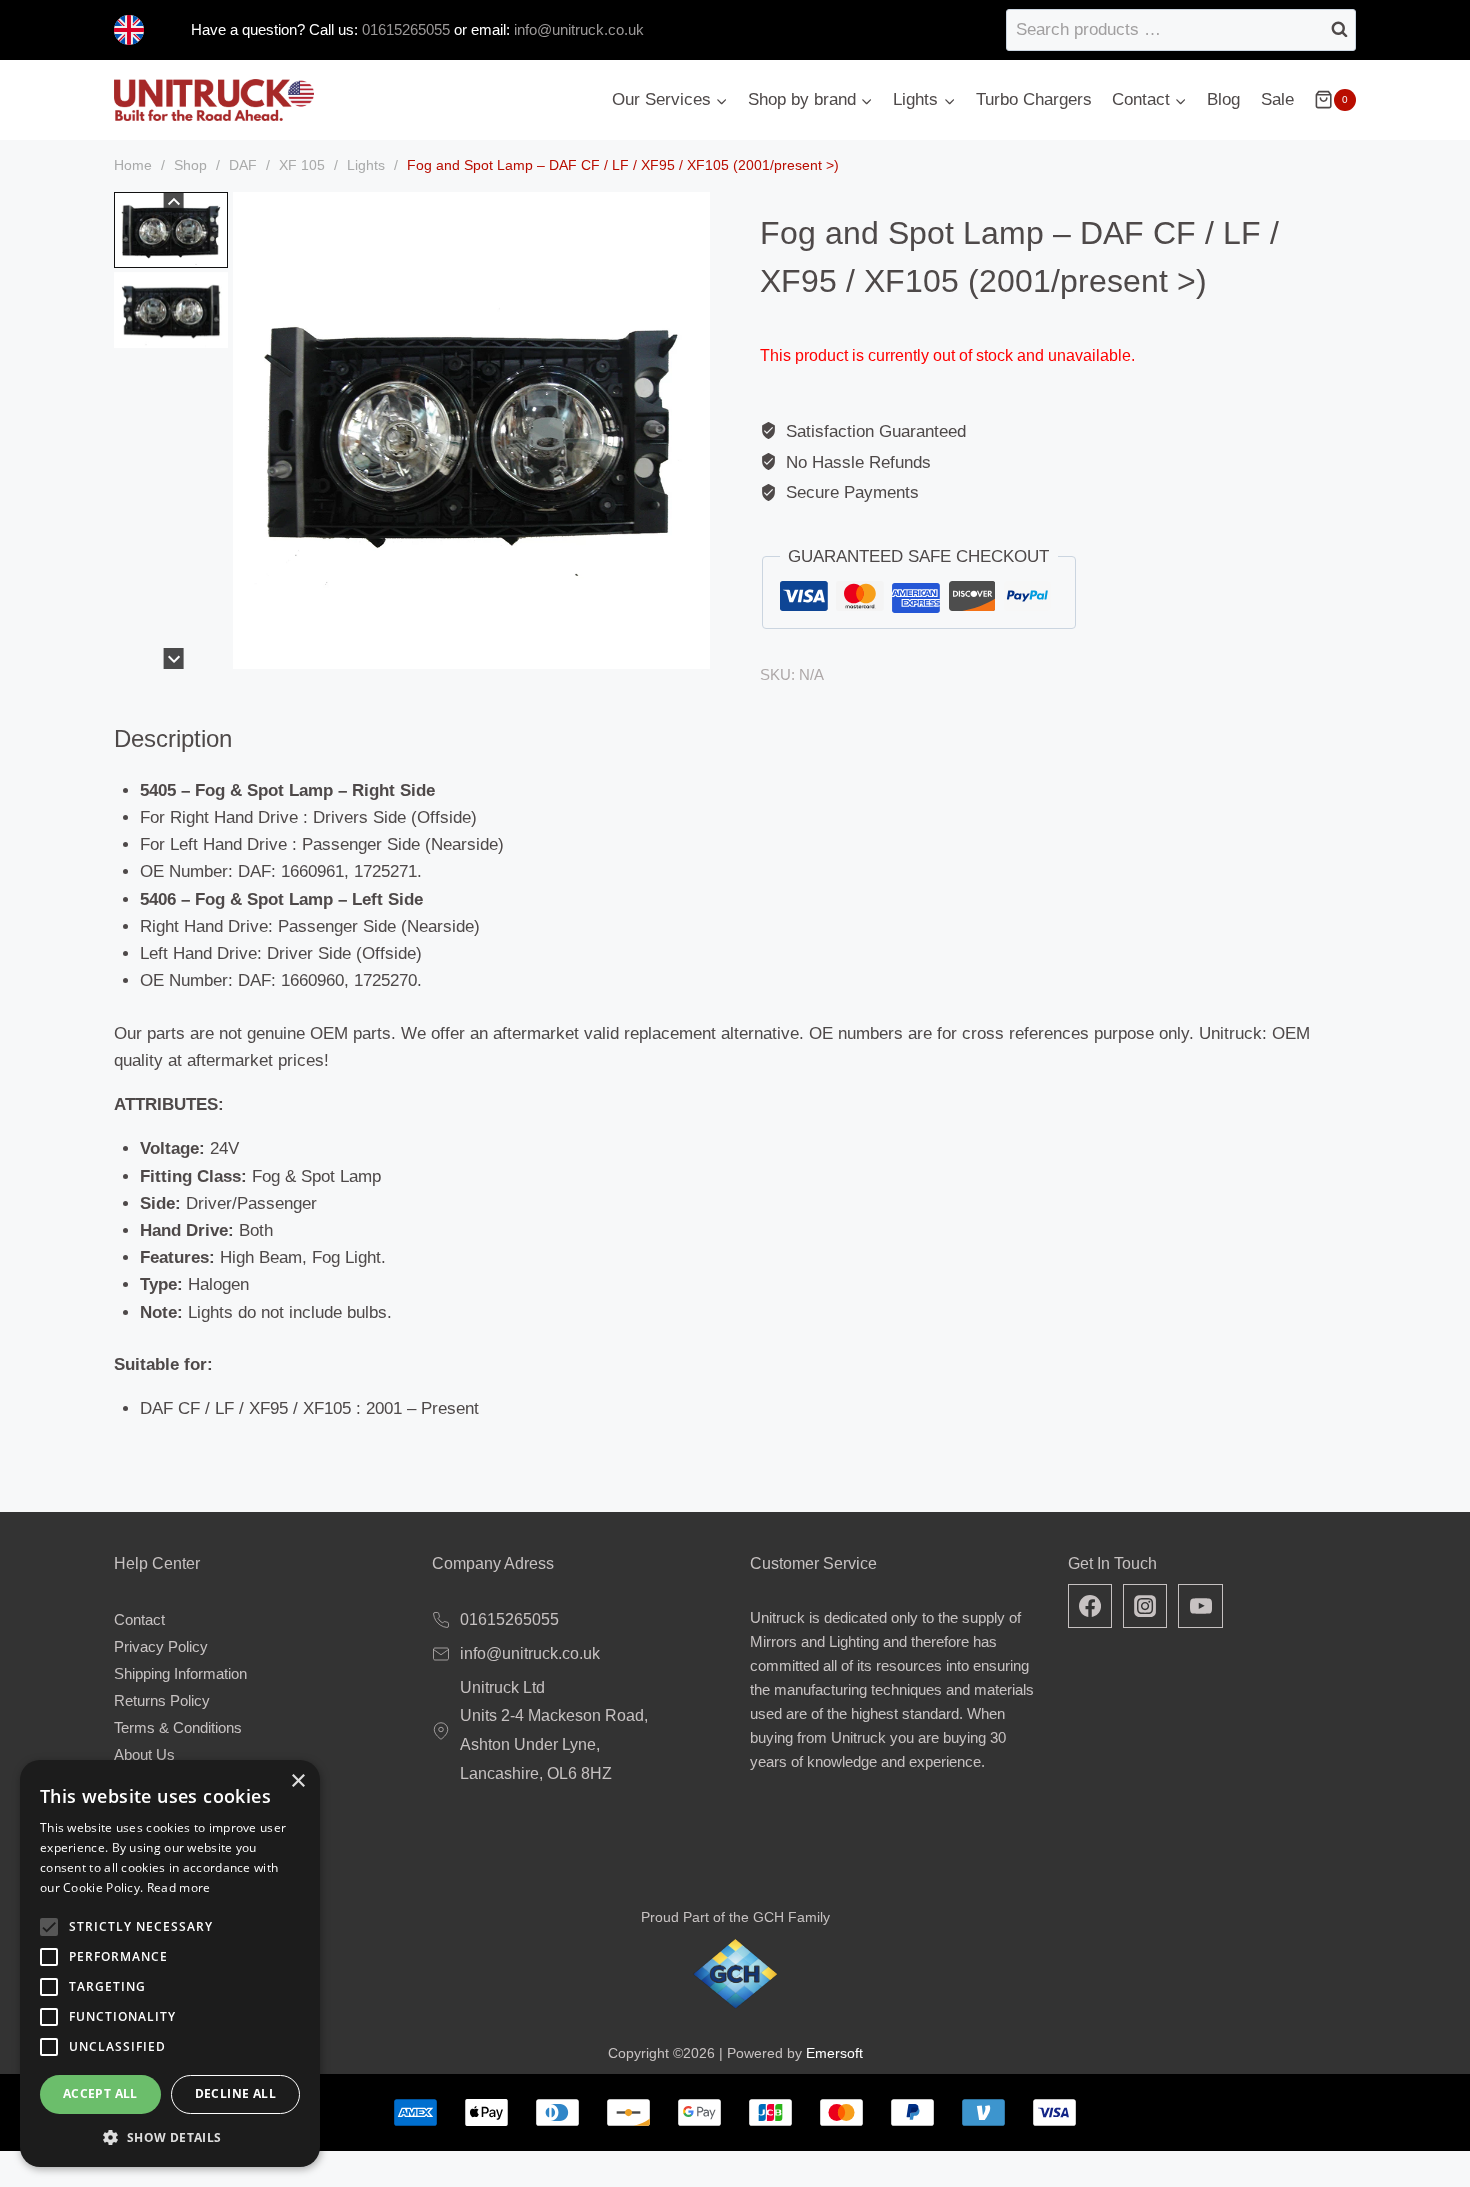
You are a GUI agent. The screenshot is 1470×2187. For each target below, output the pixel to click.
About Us (144, 1754)
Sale (1277, 99)
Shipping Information (180, 1673)
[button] (171, 230)
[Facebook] (1090, 1606)
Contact (139, 1619)
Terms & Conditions (178, 1727)
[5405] (471, 430)
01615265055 (404, 29)
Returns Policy (162, 1700)
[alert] (170, 1963)
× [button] (297, 1781)
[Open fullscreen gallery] (690, 649)
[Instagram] (1145, 1606)
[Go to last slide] (173, 202)
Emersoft (834, 2053)
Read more (179, 1887)
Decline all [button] (235, 2093)
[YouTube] (1200, 1606)
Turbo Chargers (1034, 99)
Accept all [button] (100, 2093)
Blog (1223, 99)
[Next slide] (173, 658)
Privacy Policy (161, 1646)
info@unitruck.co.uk (579, 29)
